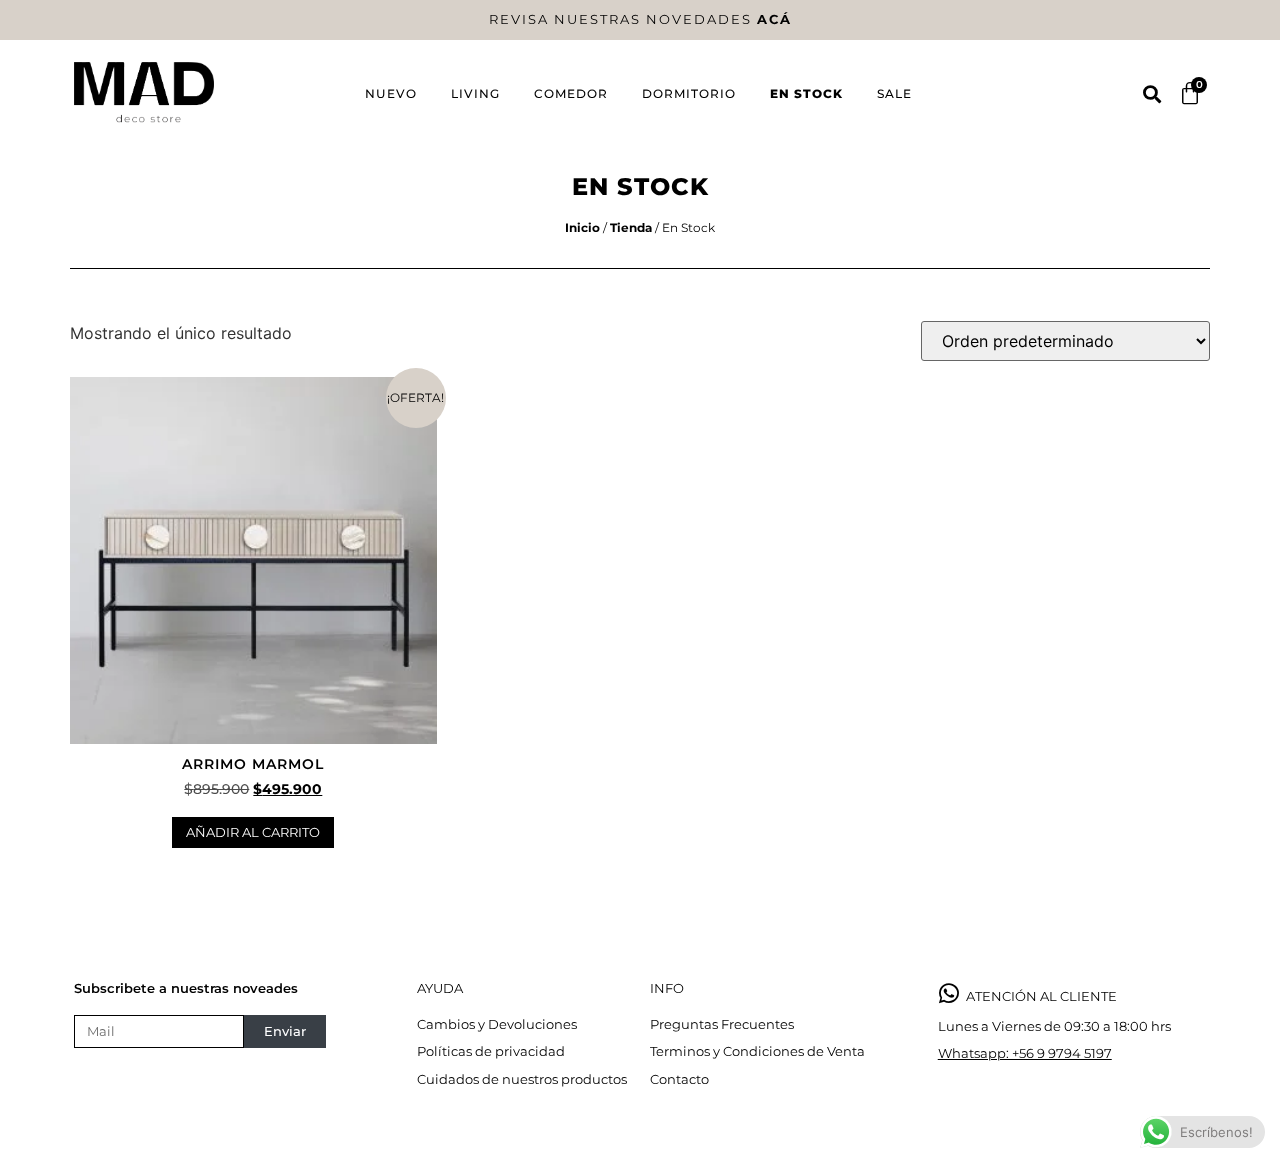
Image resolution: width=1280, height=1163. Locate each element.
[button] (1151, 93)
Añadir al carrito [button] (253, 832)
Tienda (631, 227)
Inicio (582, 227)
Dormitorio (689, 93)
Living (475, 93)
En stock (806, 93)
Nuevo (391, 93)
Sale (894, 93)
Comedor (571, 93)
